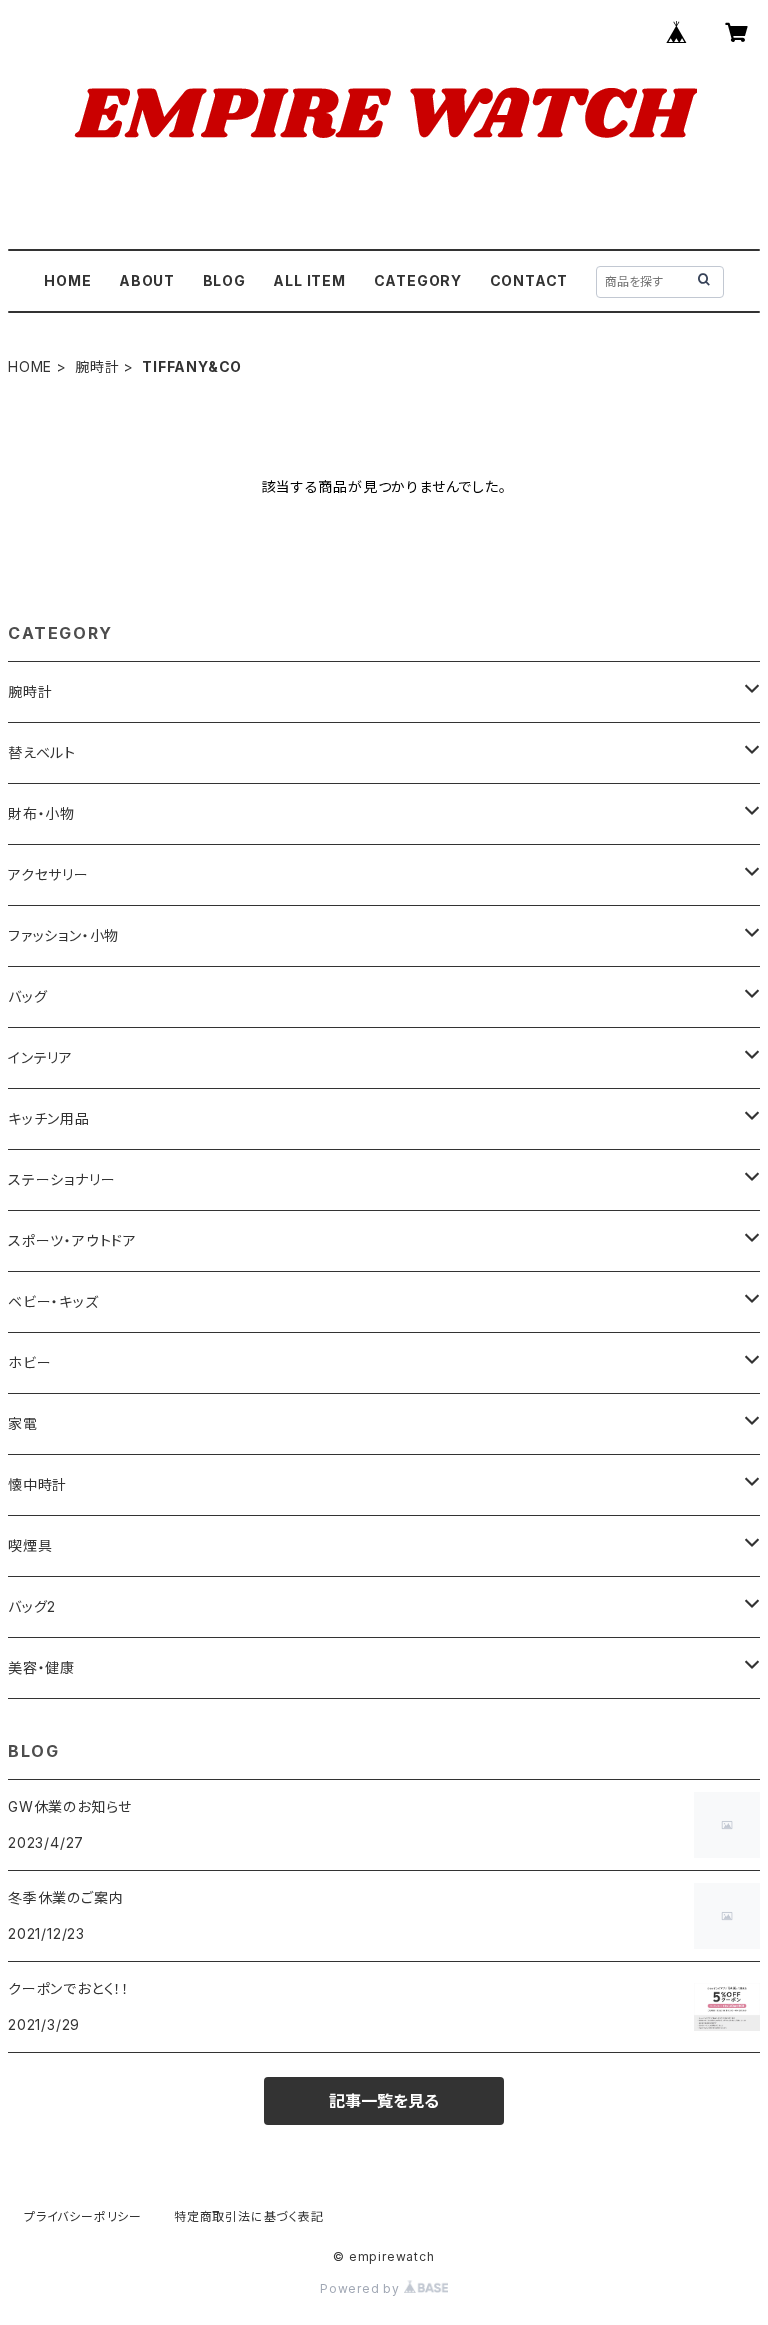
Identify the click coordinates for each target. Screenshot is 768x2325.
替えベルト (42, 752)
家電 (23, 1423)
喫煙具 (30, 1545)
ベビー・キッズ (53, 1301)
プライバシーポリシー (83, 2216)
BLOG (224, 280)
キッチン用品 (49, 1118)
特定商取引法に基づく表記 (249, 2216)
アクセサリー (48, 874)
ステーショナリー (61, 1179)
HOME (67, 280)
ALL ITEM (309, 280)
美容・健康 (41, 1667)
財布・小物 (41, 813)
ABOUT (147, 280)
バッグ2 (32, 1606)
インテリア (40, 1057)
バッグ (27, 996)
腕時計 (97, 366)
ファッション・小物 (63, 935)
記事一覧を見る (384, 2101)
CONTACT (529, 280)
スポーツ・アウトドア (72, 1240)
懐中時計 (37, 1484)
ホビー (29, 1362)
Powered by (362, 2288)
